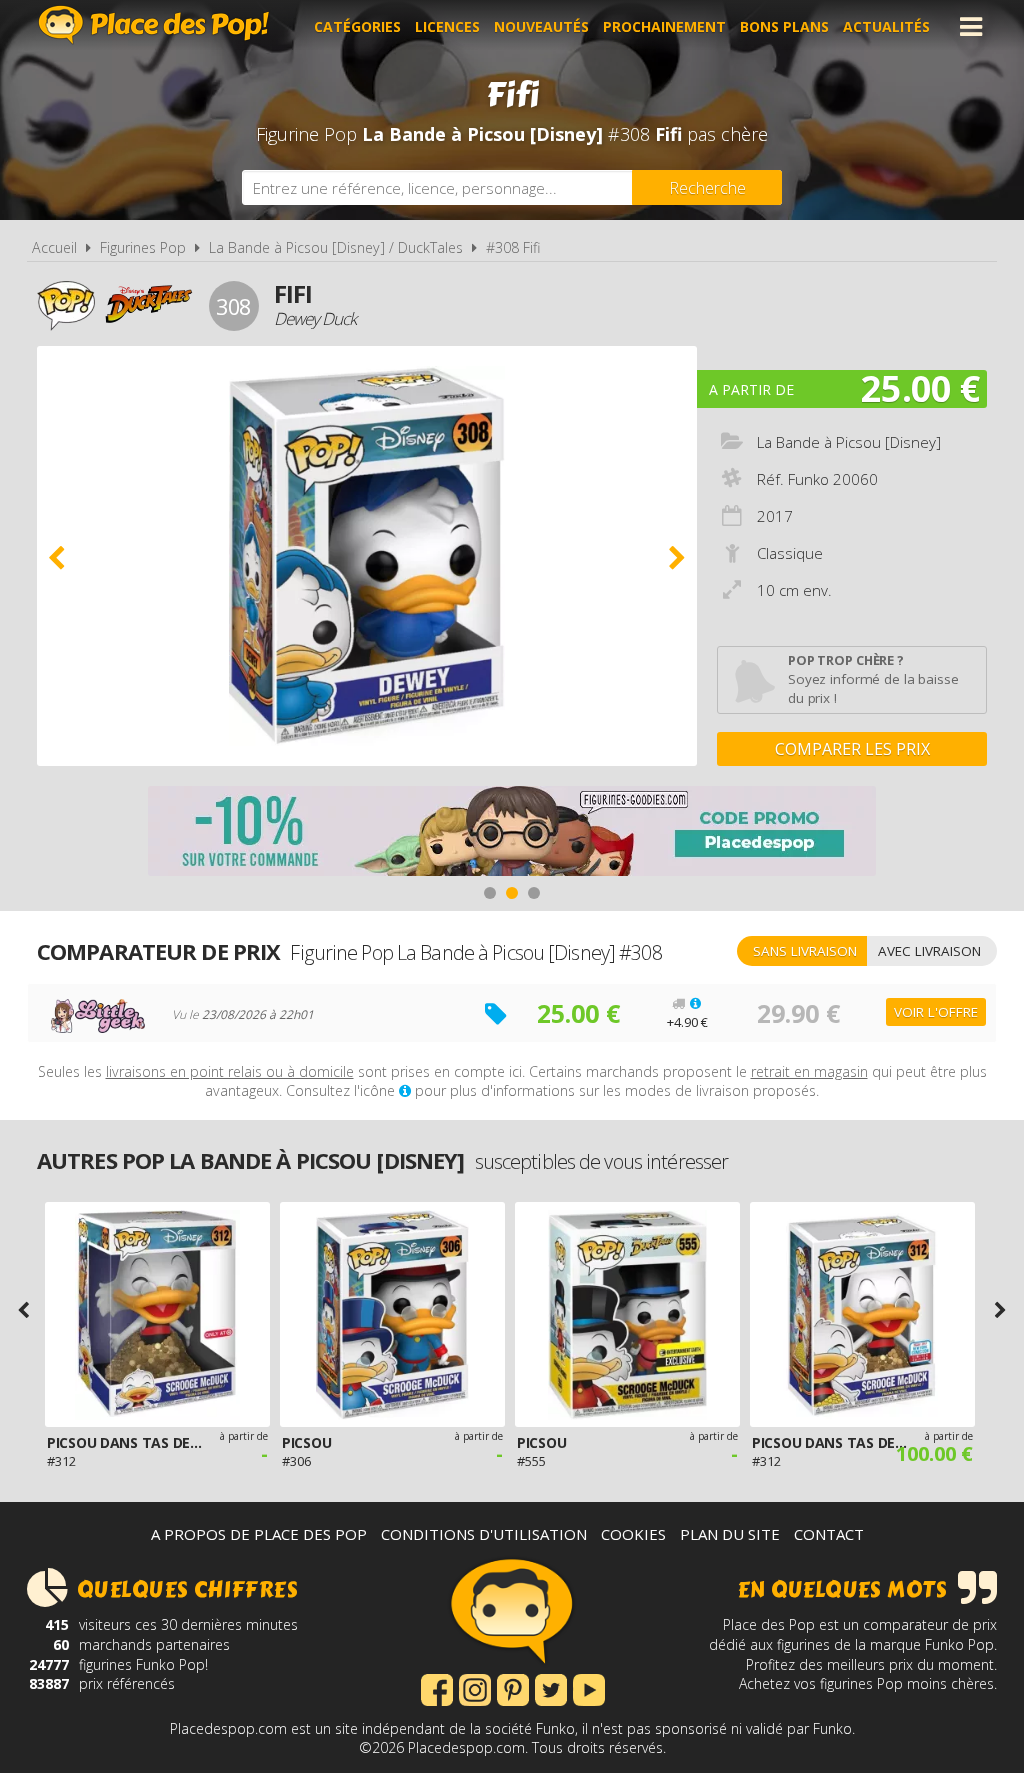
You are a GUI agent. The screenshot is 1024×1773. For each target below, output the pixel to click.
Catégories (357, 26)
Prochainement (664, 26)
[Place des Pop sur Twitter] (551, 1688)
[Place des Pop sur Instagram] (475, 1688)
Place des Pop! (154, 24)
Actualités (886, 26)
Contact (829, 1534)
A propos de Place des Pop (259, 1534)
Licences (447, 26)
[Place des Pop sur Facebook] (437, 1688)
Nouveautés (541, 26)
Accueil (54, 247)
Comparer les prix (852, 749)
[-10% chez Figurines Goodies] (512, 833)
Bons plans (784, 26)
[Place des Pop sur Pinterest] (513, 1688)
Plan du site (730, 1534)
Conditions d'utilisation (484, 1534)
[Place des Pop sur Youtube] (589, 1688)
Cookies (633, 1534)
